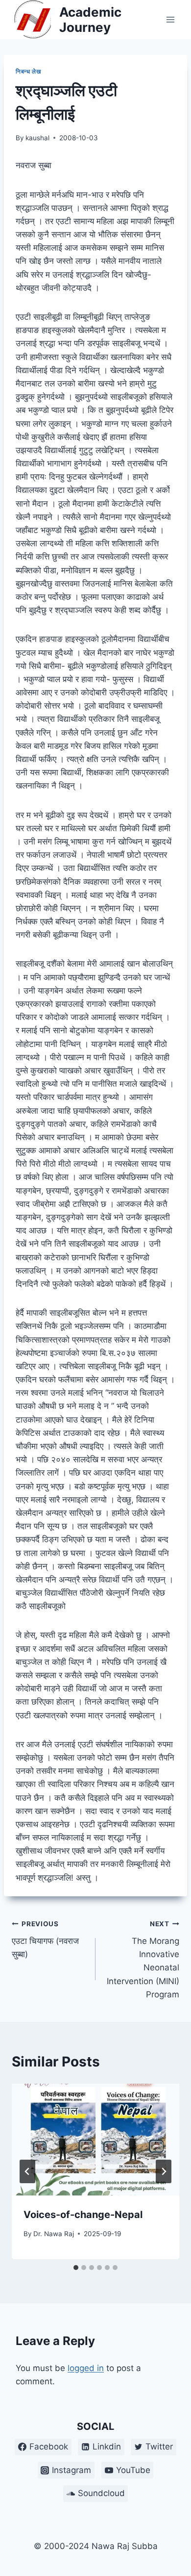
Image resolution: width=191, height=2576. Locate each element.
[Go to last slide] (27, 2171)
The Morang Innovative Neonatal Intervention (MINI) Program (143, 1959)
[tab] (76, 2268)
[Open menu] (170, 19)
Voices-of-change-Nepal (83, 2215)
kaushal (37, 138)
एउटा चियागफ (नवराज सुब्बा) (45, 1939)
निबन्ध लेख (28, 71)
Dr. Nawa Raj (54, 2234)
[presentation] (95, 2140)
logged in (86, 2368)
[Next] (164, 2171)
